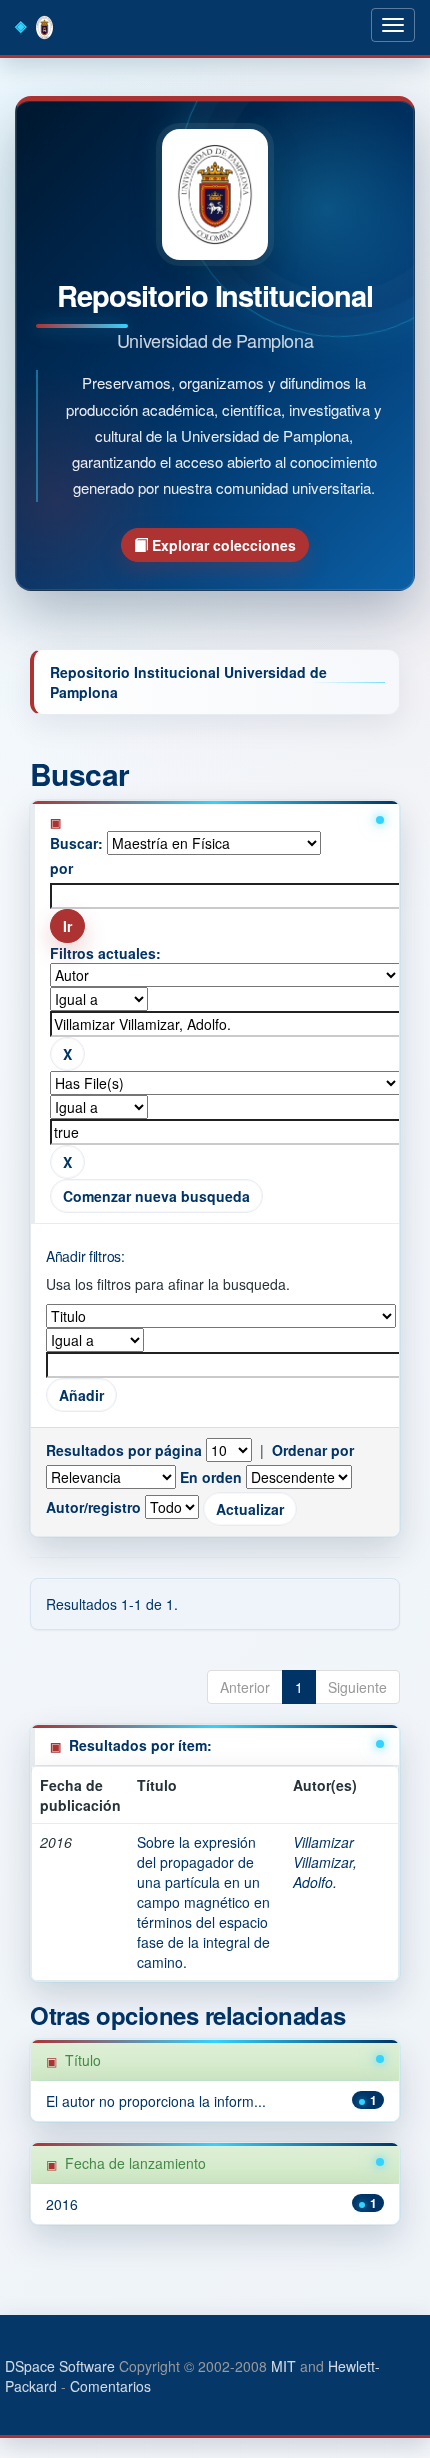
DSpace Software (60, 2366)
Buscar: (76, 843)
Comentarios (110, 2386)
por (61, 868)
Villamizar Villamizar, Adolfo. (325, 1862)
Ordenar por (313, 1450)
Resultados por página (124, 1450)
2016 (62, 2204)
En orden (211, 1477)
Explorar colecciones (222, 545)
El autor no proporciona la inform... (156, 2101)
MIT (283, 2366)
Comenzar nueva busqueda (156, 1196)
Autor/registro (93, 1507)
